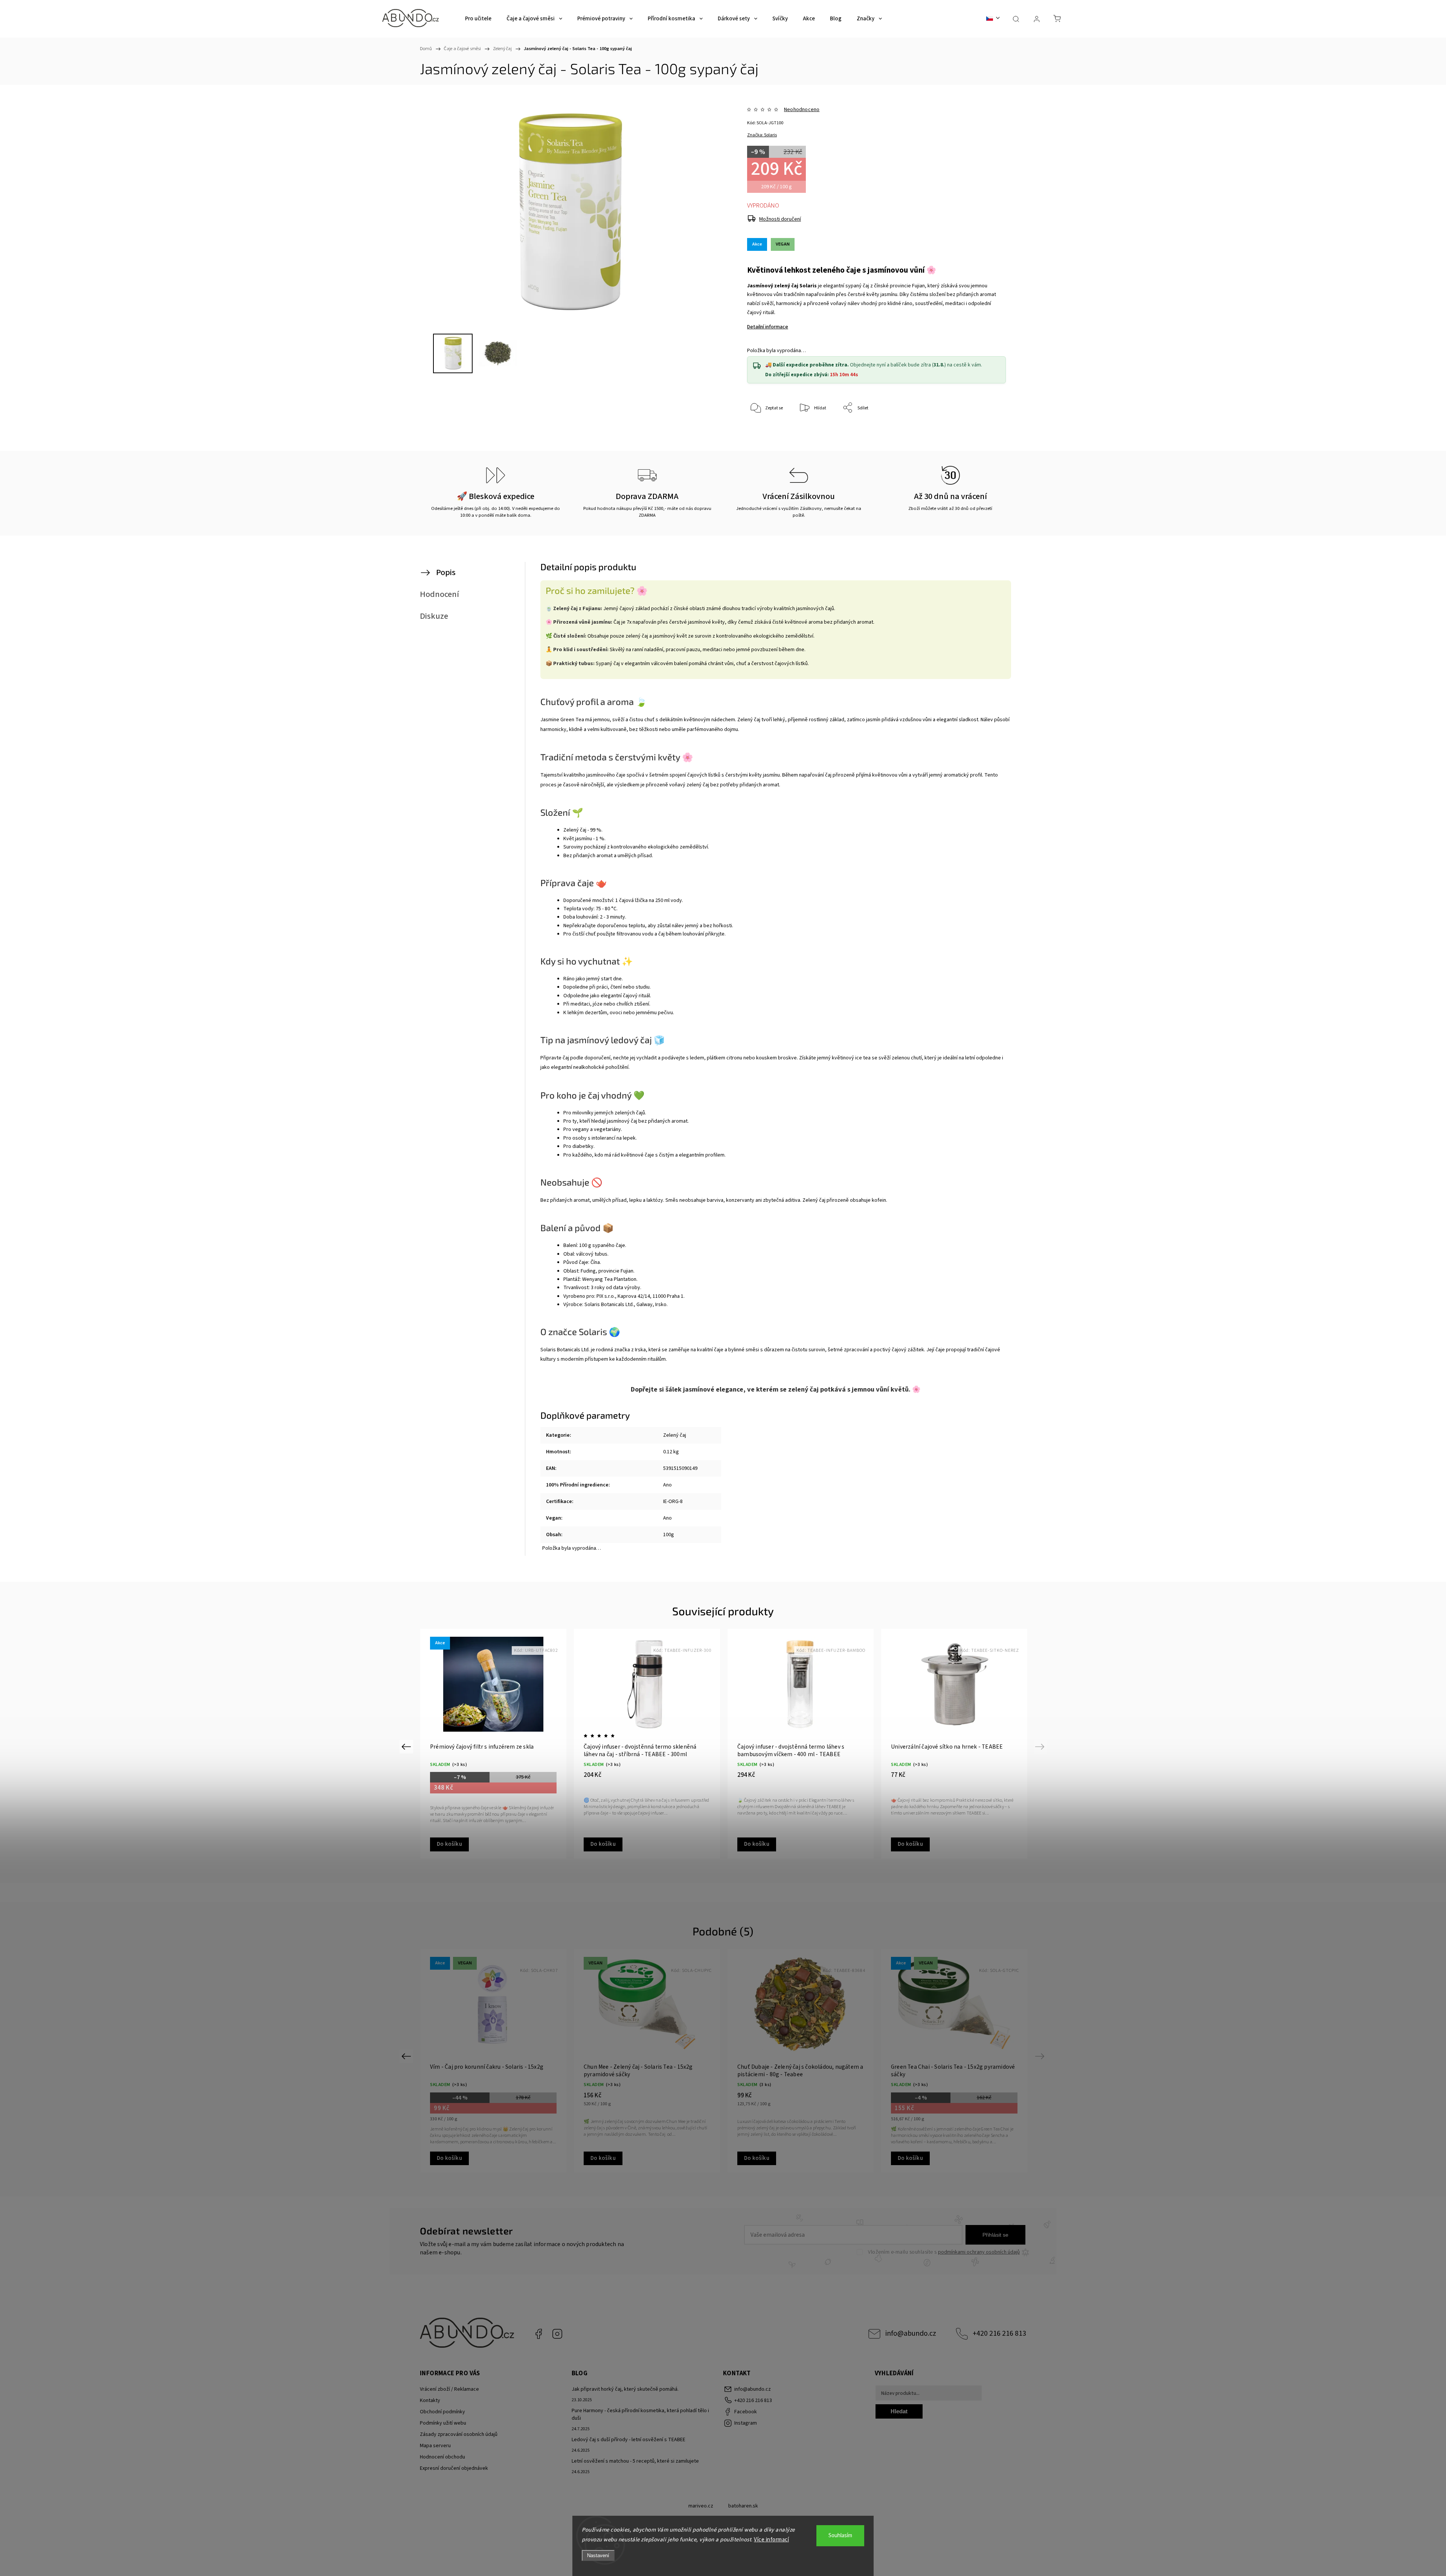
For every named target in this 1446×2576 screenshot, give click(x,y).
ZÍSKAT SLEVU (780, 1338)
